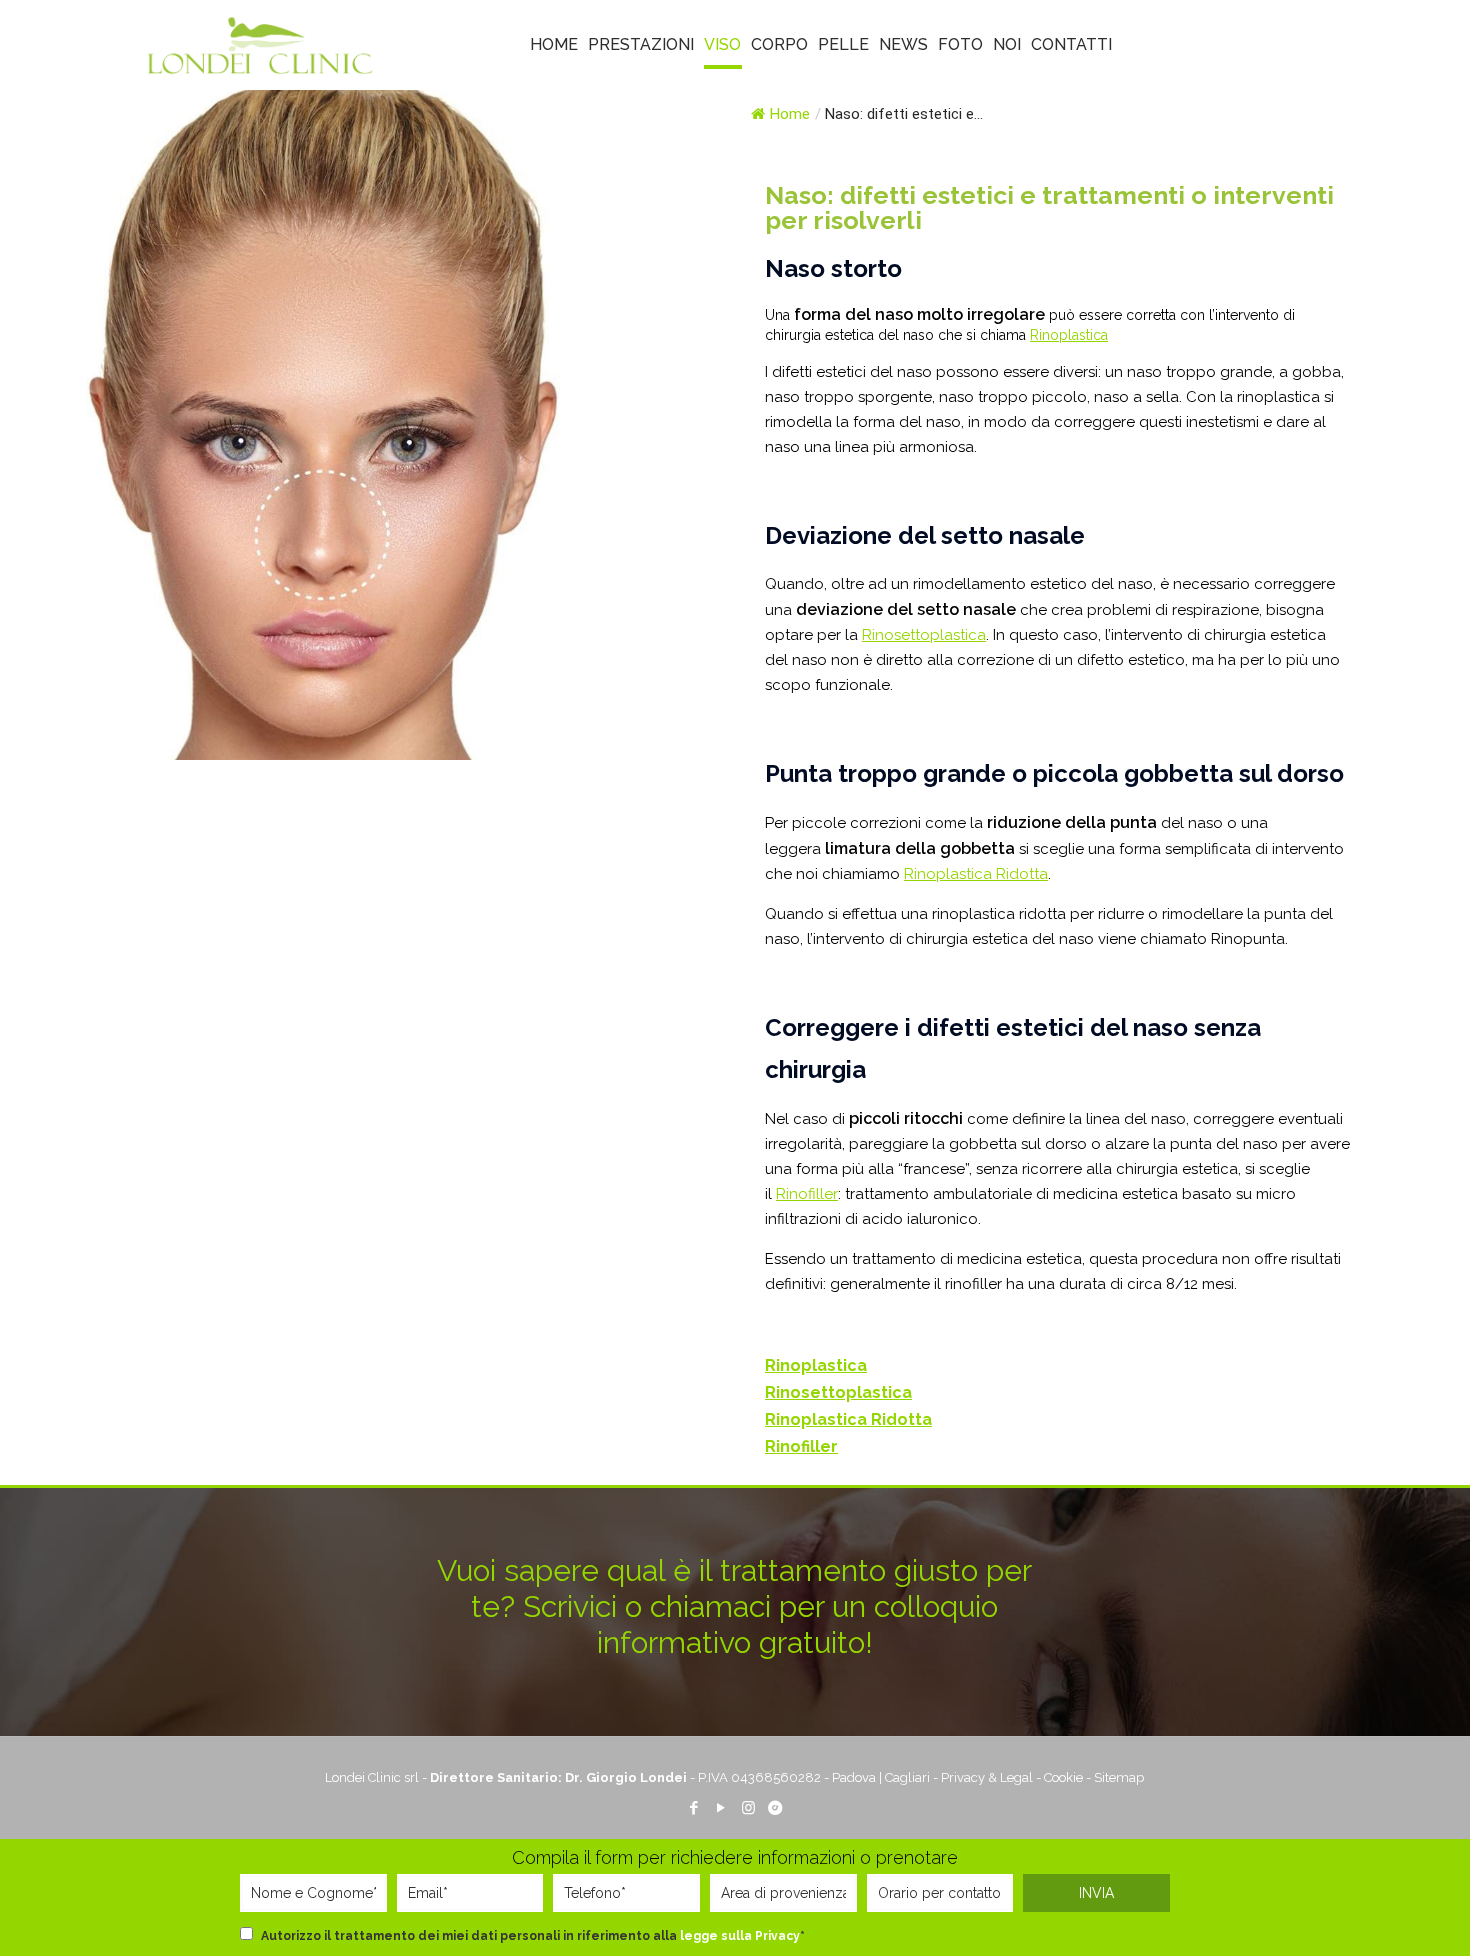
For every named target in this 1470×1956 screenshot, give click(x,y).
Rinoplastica (1069, 335)
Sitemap (1119, 1777)
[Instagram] (748, 1808)
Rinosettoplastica (924, 635)
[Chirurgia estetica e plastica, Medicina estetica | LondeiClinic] (260, 45)
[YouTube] (721, 1808)
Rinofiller (807, 1194)
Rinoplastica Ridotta (976, 874)
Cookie (1063, 1777)
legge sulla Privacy (740, 1936)
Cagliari (907, 1777)
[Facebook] (694, 1808)
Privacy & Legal (987, 1777)
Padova (854, 1777)
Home (790, 114)
